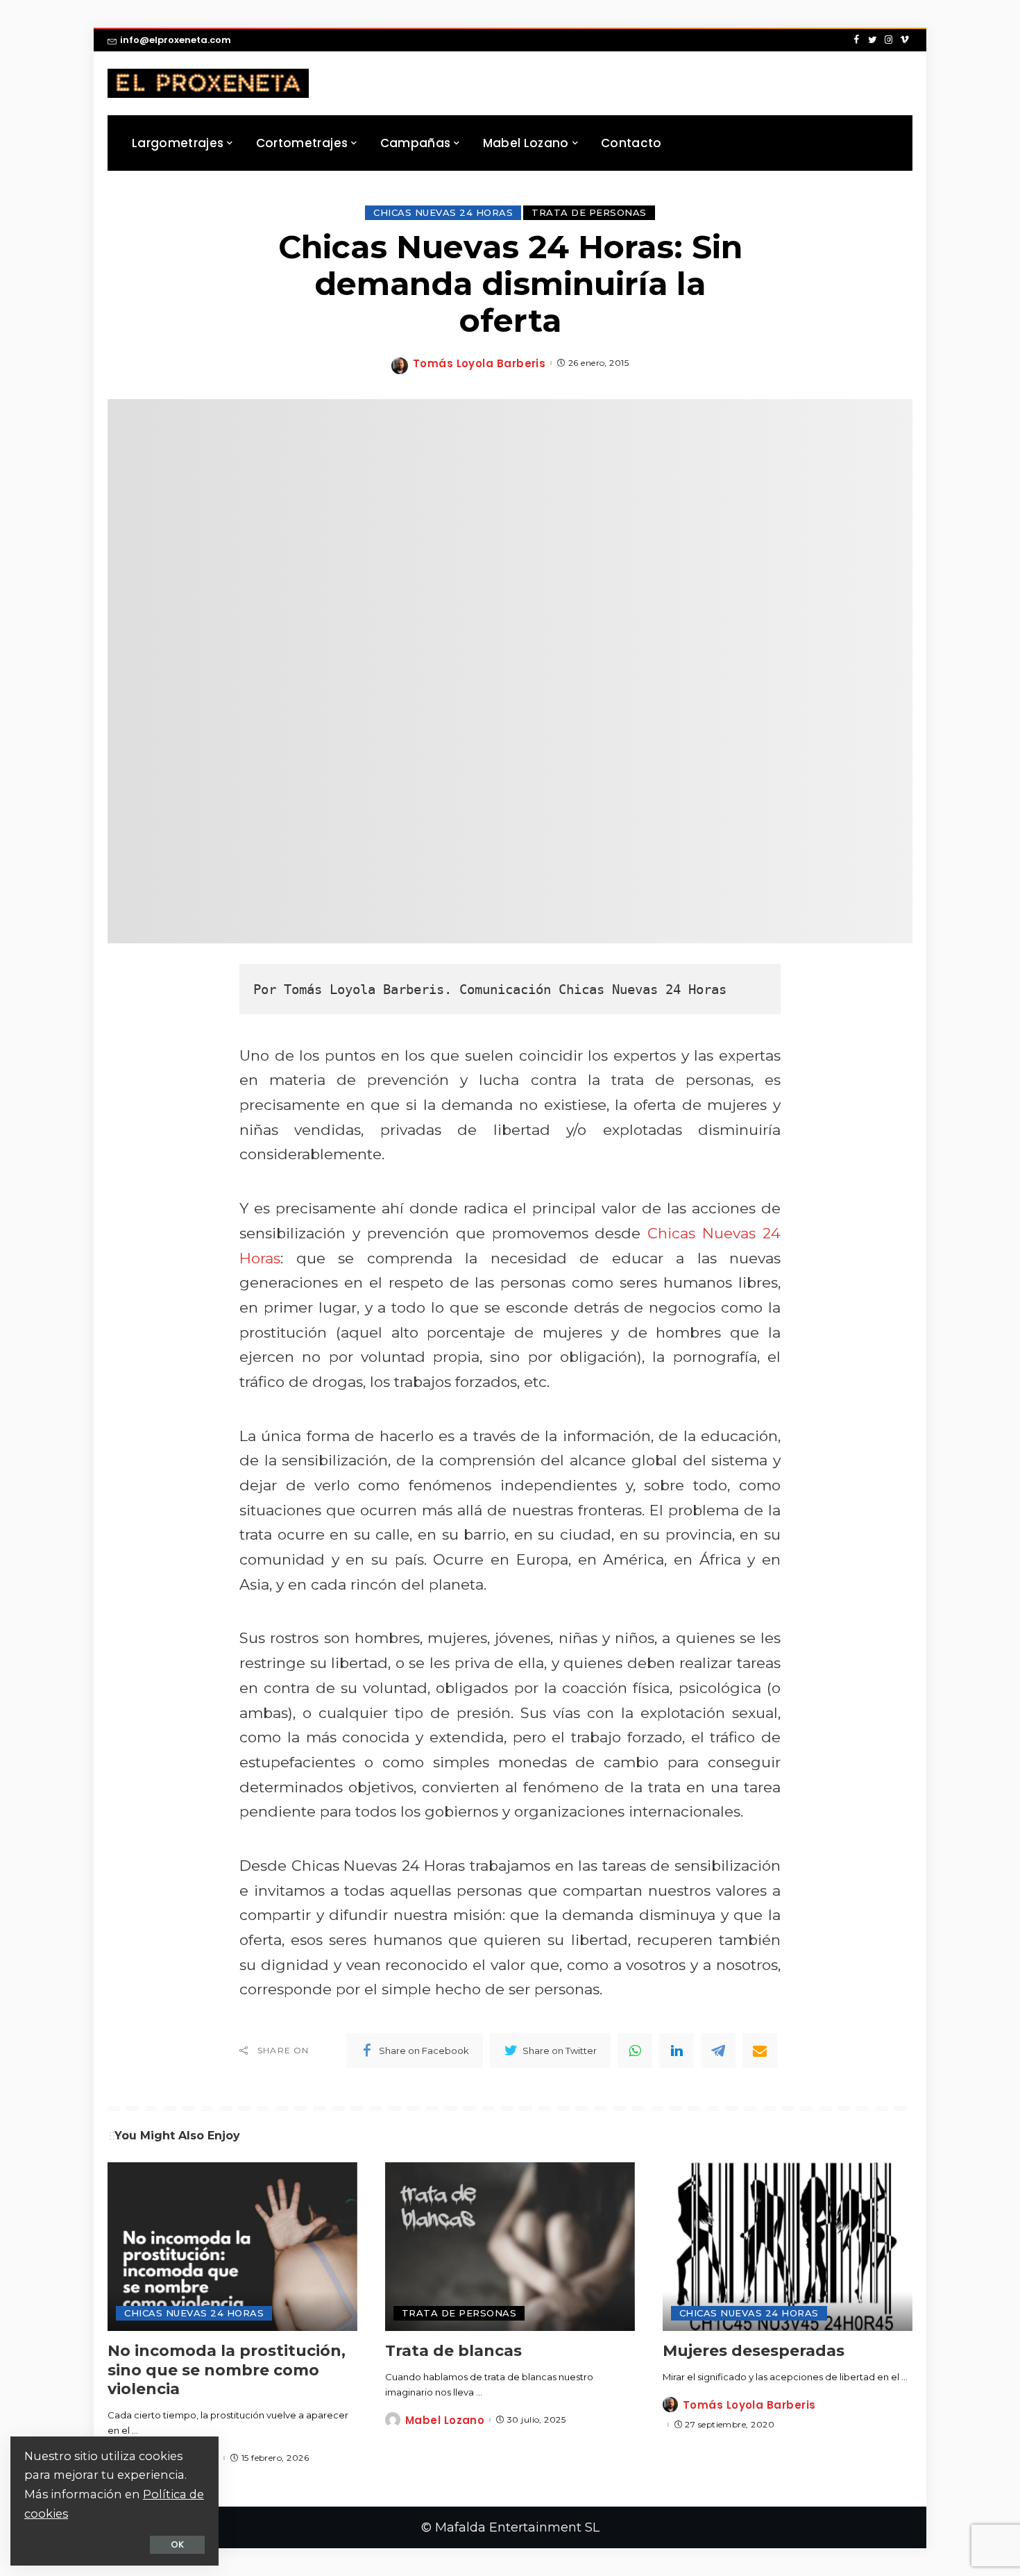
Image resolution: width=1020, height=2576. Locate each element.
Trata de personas (589, 212)
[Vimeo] (904, 40)
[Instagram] (889, 40)
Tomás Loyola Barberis (479, 363)
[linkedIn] (677, 2051)
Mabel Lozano (445, 2420)
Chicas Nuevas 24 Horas (443, 212)
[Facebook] (857, 40)
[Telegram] (718, 2051)
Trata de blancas (453, 2351)
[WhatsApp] (635, 2051)
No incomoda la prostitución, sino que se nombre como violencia (227, 2370)
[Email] (760, 2051)
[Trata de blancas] (510, 2247)
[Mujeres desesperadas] (788, 2247)
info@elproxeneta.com (176, 40)
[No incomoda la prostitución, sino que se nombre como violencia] (232, 2247)
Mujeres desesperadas (754, 2351)
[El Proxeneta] (208, 83)
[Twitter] (873, 40)
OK (177, 2544)
